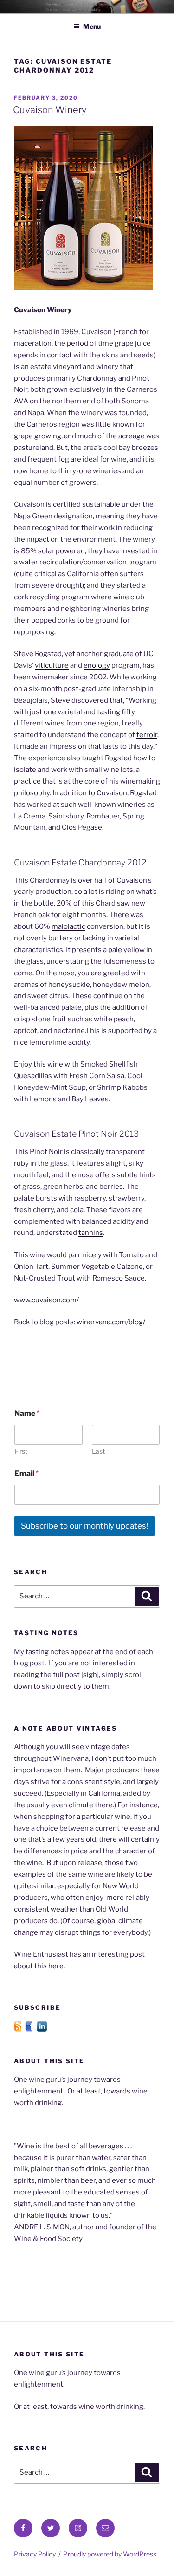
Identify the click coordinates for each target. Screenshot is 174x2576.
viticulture (52, 665)
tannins (91, 1233)
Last (98, 1451)
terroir (147, 735)
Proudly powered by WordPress (110, 2554)
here (56, 1966)
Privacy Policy (35, 2554)
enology (97, 665)
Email (26, 1473)
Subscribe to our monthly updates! (84, 1526)
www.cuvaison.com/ (46, 1300)
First (21, 1451)
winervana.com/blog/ (111, 1322)
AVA (21, 401)
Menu (92, 26)
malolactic (68, 926)
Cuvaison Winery (50, 110)
